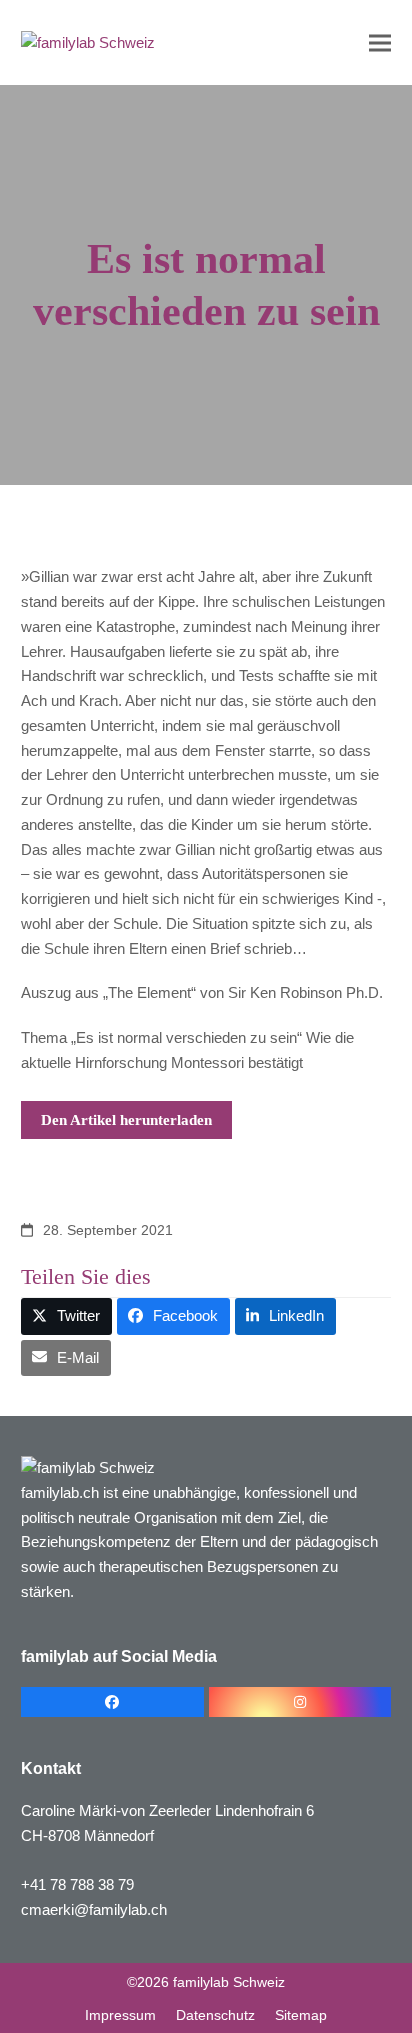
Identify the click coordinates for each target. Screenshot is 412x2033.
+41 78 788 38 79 (77, 1884)
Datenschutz (215, 2015)
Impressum (120, 2015)
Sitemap (301, 2015)
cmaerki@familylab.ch (94, 1909)
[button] (380, 42)
